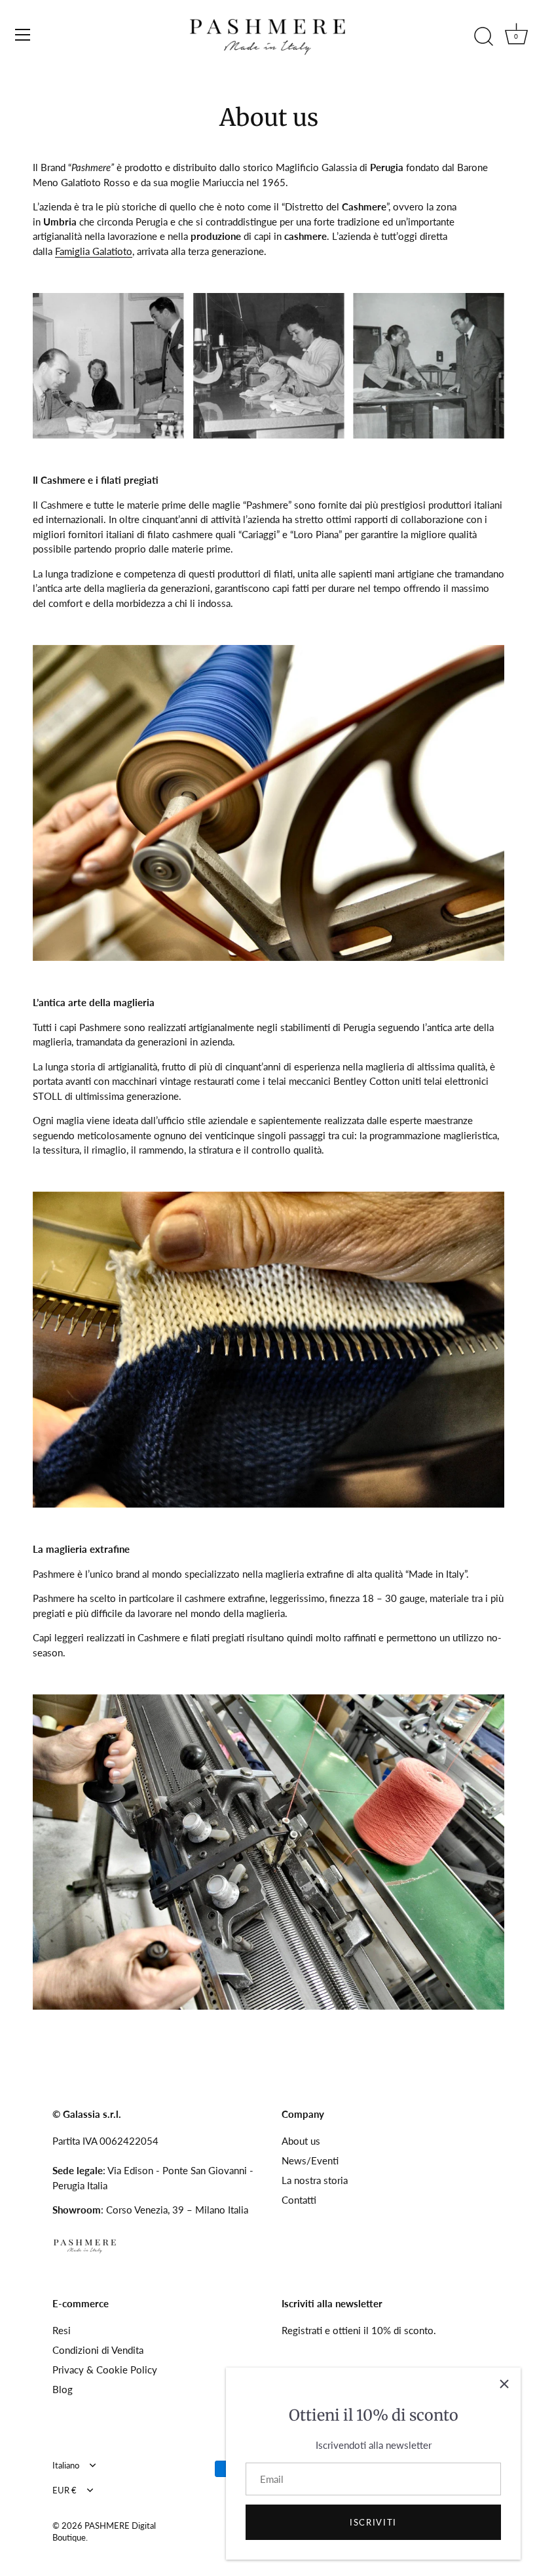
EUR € (65, 2490)
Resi (62, 2330)
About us (301, 2141)
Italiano (66, 2466)
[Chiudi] (504, 2384)
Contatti (299, 2200)
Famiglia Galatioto (94, 251)
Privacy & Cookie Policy (105, 2370)
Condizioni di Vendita (98, 2350)
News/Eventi (310, 2160)
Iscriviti (373, 2522)
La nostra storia (315, 2180)
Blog (63, 2389)
